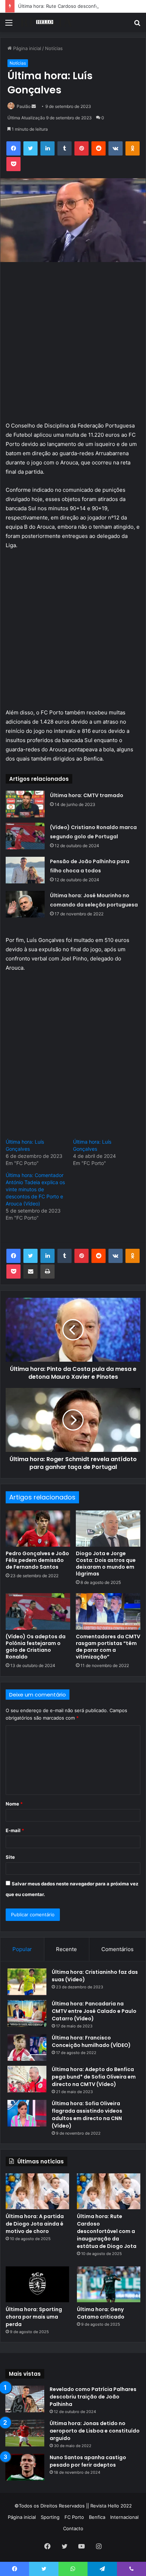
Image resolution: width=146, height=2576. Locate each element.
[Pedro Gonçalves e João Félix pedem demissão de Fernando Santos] (38, 1529)
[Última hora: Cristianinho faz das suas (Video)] (27, 1982)
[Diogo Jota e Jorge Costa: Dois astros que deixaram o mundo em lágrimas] (108, 1529)
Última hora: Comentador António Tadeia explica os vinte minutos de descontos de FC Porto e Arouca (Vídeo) (35, 1189)
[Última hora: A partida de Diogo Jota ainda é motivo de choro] (37, 2191)
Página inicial (26, 48)
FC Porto (74, 2517)
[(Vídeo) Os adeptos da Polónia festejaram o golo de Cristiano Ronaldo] (38, 1611)
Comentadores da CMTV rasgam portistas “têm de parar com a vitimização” (108, 1647)
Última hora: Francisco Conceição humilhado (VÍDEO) (91, 2041)
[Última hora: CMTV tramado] (25, 804)
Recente (66, 1949)
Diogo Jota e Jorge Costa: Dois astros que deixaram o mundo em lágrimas (106, 1564)
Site (10, 1857)
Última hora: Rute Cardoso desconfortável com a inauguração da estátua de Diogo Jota (107, 2231)
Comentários (117, 1949)
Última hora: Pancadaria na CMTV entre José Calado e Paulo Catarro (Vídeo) (94, 2011)
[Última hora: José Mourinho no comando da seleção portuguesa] (25, 904)
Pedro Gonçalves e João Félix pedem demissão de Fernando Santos (37, 1560)
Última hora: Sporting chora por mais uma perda (34, 2317)
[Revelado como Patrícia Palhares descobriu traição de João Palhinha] (25, 2399)
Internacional (124, 2517)
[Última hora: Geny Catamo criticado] (109, 2284)
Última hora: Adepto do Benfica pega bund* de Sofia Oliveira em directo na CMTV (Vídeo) (94, 2077)
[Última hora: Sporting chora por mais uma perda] (37, 2284)
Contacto (73, 2528)
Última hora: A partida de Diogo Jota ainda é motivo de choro (35, 2224)
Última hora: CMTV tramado (87, 795)
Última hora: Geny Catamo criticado (101, 2313)
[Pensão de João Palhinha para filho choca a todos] (25, 870)
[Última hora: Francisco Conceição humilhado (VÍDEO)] (27, 2047)
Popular (22, 1949)
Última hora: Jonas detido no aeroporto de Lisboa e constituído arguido (95, 2431)
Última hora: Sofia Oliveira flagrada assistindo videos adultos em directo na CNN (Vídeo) (87, 2115)
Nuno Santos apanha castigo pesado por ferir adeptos (88, 2461)
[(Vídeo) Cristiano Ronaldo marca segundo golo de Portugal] (25, 836)
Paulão (24, 106)
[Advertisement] (73, 345)
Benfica (97, 2517)
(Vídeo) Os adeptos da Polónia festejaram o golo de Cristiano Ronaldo (36, 1647)
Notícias (54, 48)
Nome (14, 1804)
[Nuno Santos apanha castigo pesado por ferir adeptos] (25, 2467)
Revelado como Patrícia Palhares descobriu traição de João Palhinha (93, 2397)
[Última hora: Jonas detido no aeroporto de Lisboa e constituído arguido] (25, 2433)
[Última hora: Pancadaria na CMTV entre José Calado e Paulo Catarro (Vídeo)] (27, 2013)
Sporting (50, 2517)
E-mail (15, 1830)
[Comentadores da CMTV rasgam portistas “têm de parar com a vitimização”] (108, 1611)
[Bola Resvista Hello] (46, 22)
